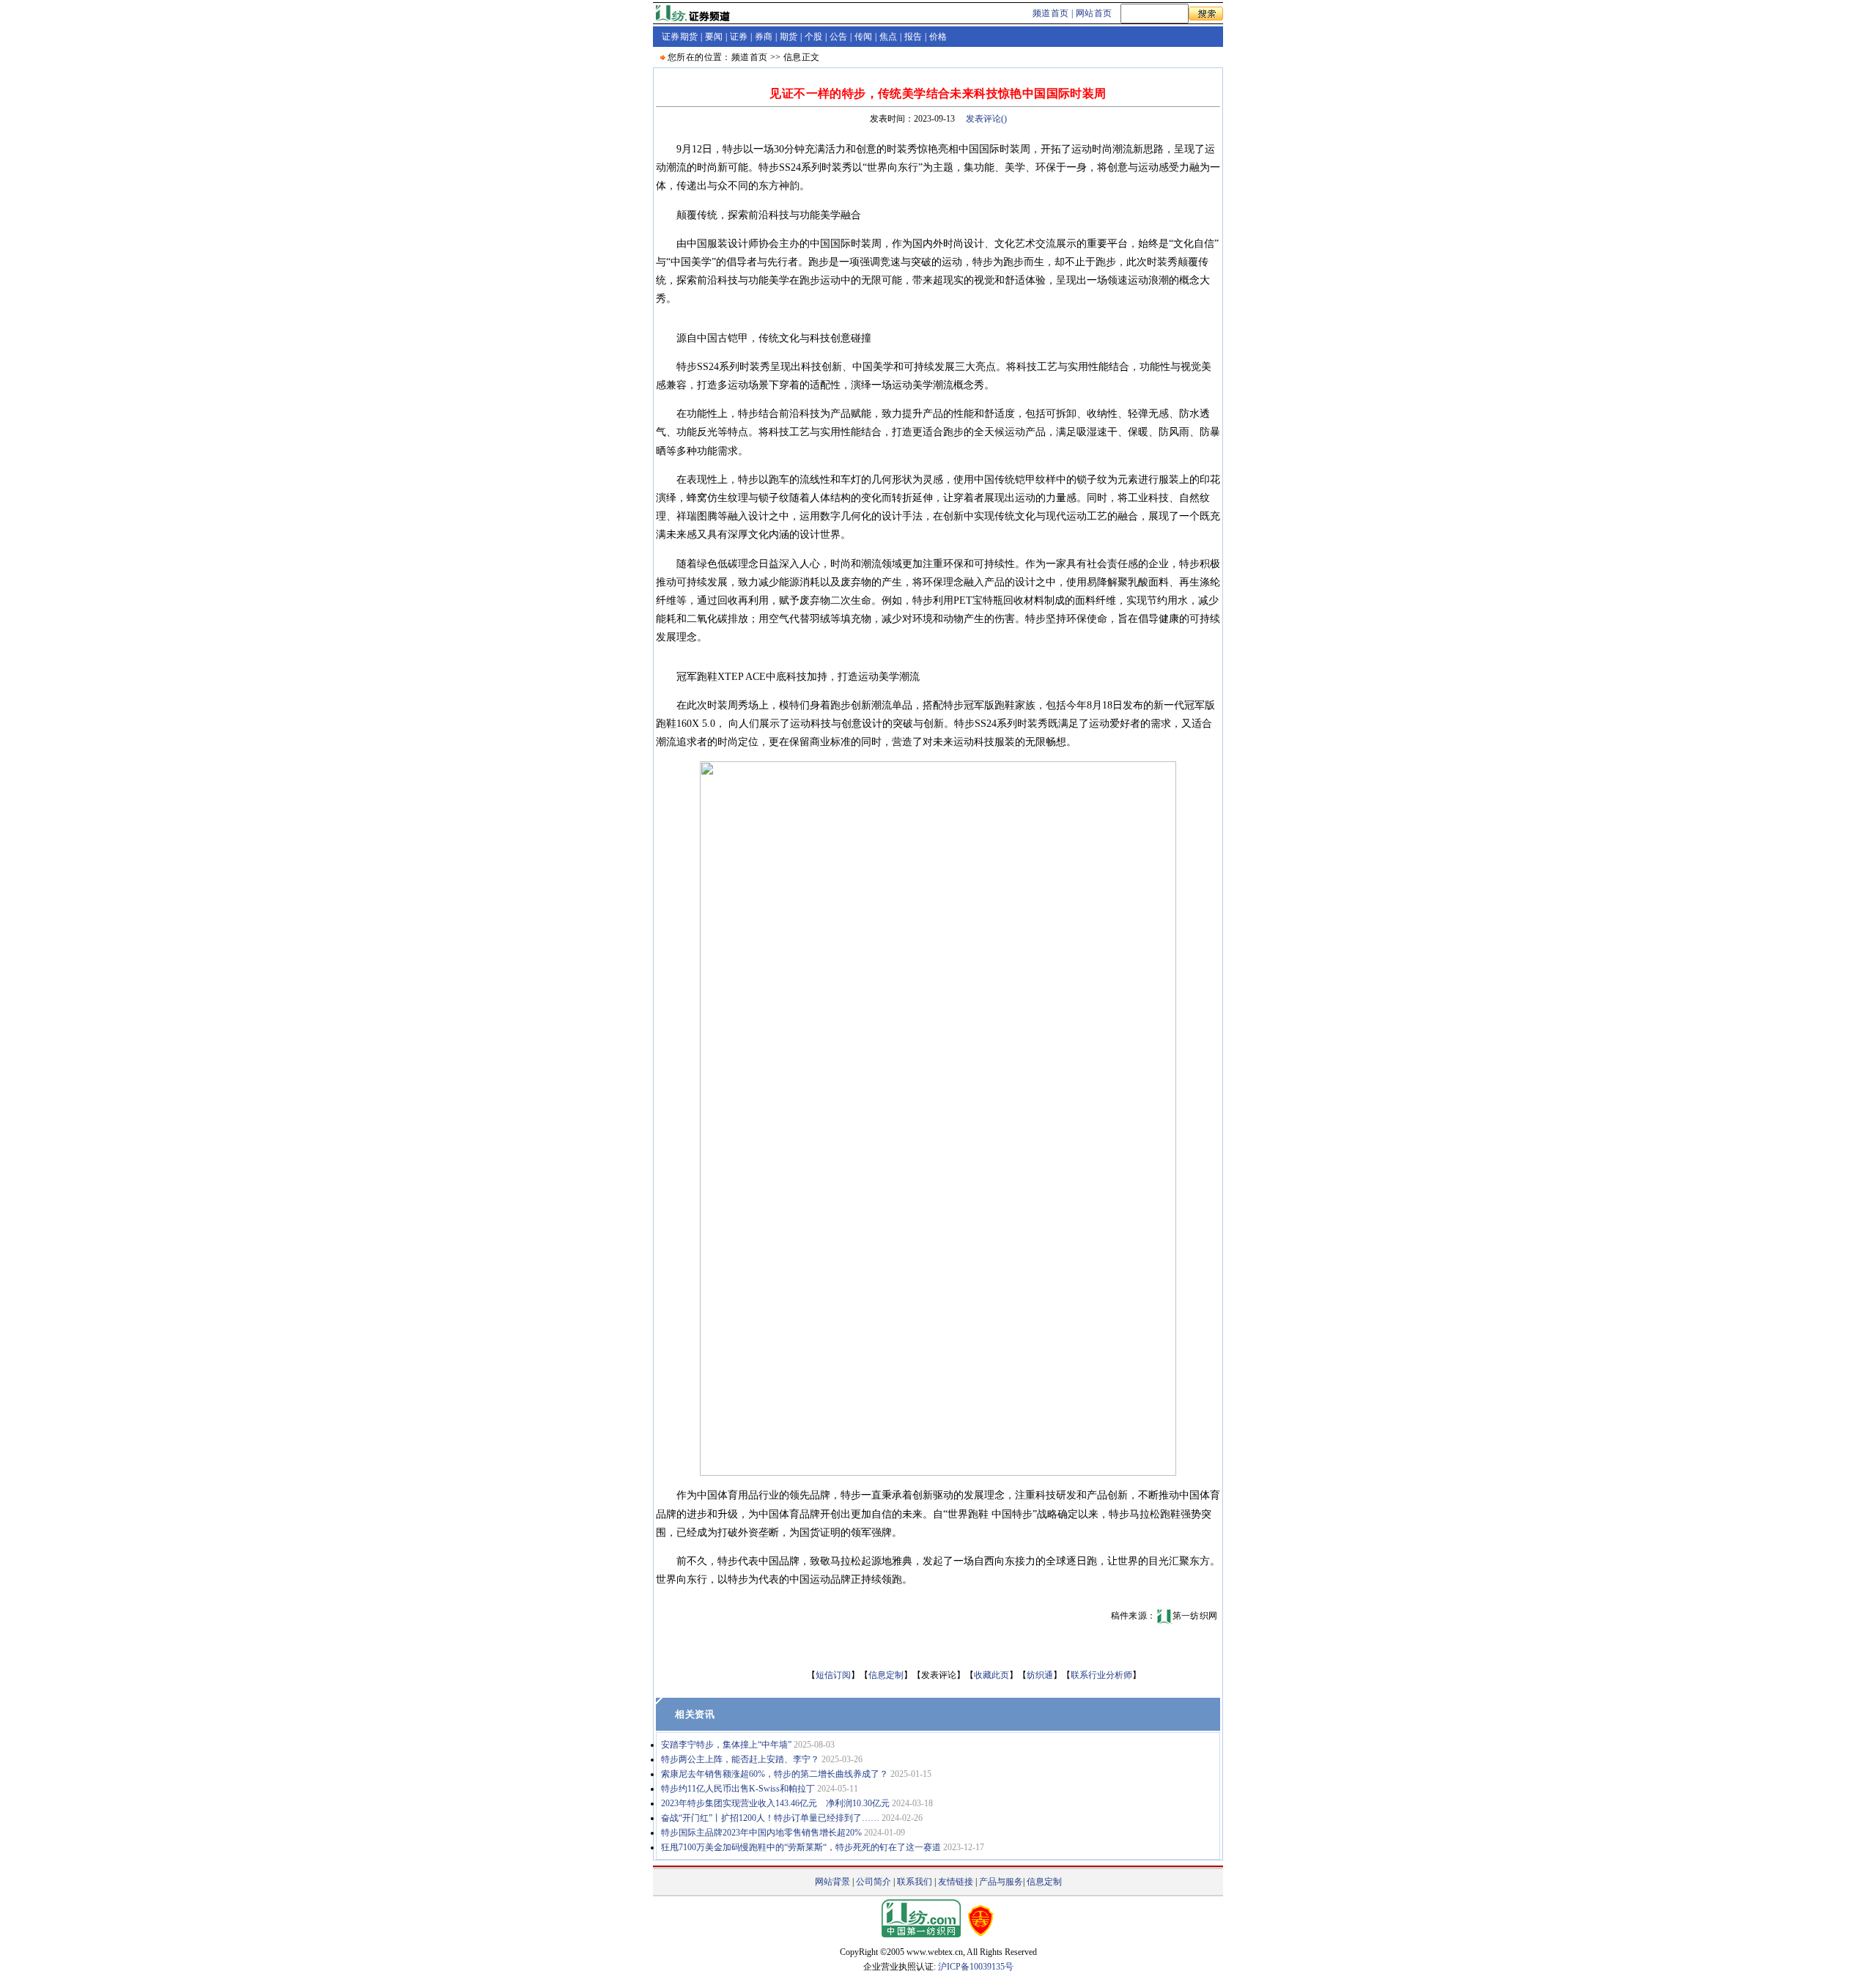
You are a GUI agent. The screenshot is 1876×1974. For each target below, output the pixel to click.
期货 (789, 37)
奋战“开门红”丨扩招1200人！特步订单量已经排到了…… (770, 1818)
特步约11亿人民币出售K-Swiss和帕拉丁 (738, 1789)
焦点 (889, 37)
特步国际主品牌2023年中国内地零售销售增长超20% (761, 1833)
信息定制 (886, 1675)
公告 (839, 37)
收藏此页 (991, 1675)
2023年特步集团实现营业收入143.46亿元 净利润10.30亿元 (775, 1803)
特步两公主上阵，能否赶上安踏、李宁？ (740, 1759)
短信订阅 (833, 1675)
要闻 (714, 37)
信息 (793, 57)
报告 (913, 37)
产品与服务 (1001, 1882)
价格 (938, 37)
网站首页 (1094, 13)
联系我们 (915, 1882)
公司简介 (874, 1882)
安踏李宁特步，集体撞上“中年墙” (726, 1745)
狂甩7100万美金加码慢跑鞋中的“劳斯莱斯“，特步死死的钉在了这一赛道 (801, 1847)
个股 (814, 37)
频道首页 (1051, 13)
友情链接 (956, 1882)
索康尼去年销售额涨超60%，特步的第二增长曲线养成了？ (775, 1774)
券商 (764, 37)
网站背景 (832, 1882)
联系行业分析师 (1101, 1675)
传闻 (864, 37)
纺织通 (1040, 1675)
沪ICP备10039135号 (976, 1967)
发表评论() (986, 119)
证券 (739, 37)
